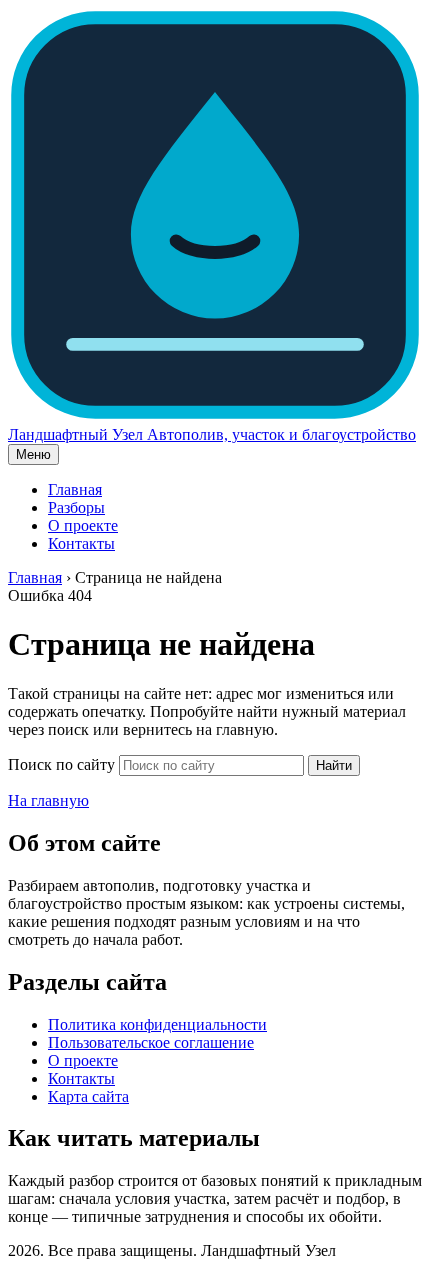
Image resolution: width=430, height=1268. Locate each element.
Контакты (81, 543)
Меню (33, 454)
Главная (75, 489)
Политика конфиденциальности (157, 1024)
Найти (334, 765)
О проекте (83, 525)
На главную (48, 800)
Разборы (76, 507)
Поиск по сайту (61, 764)
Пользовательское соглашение (151, 1042)
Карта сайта (88, 1096)
